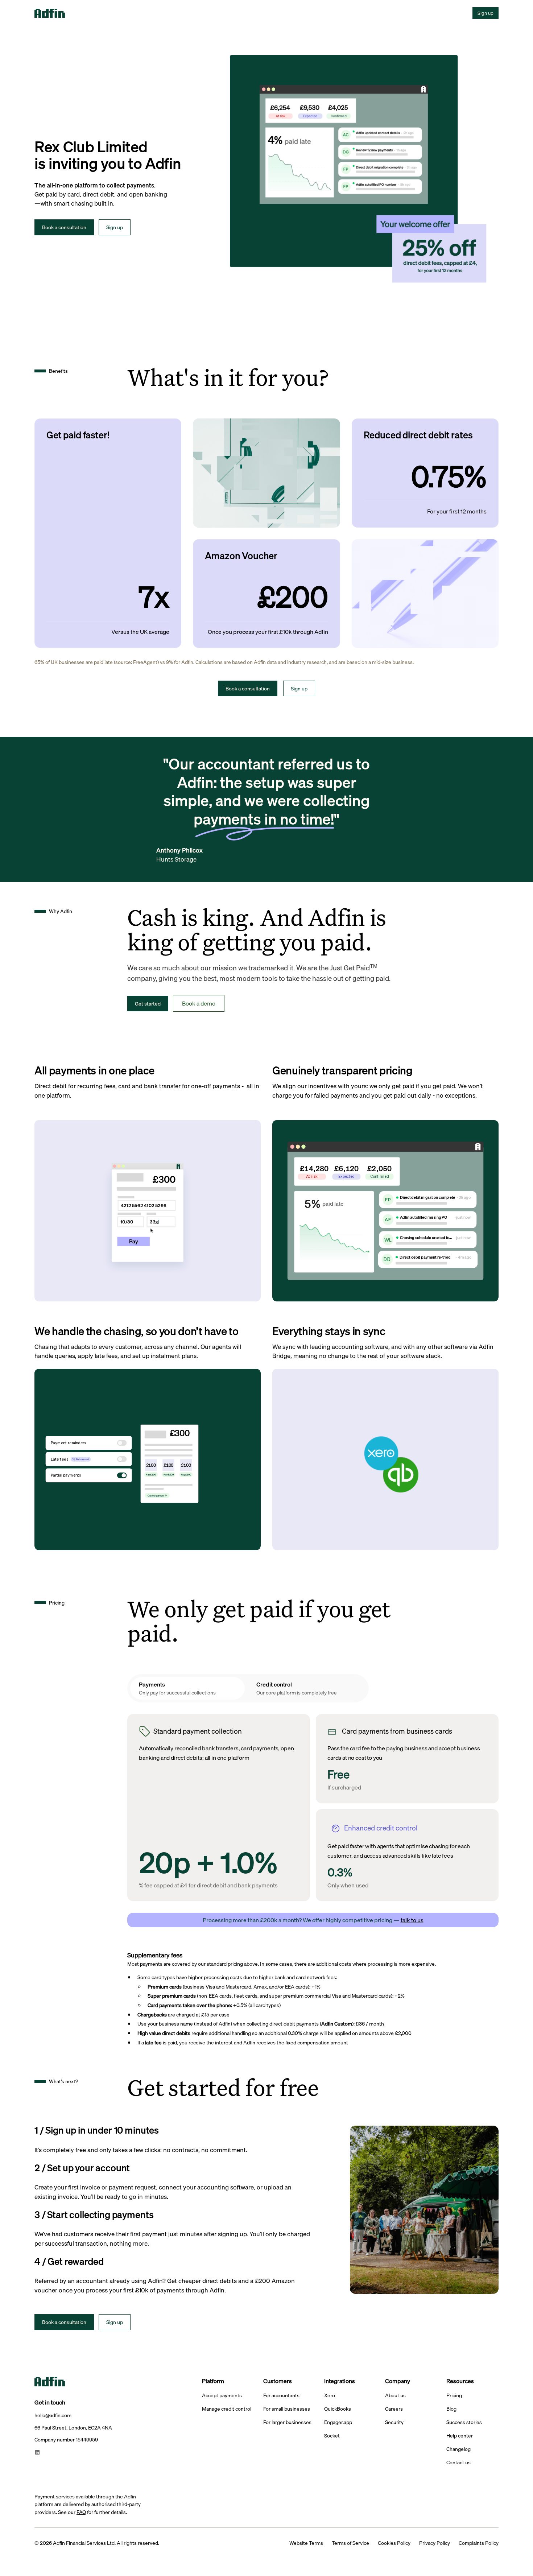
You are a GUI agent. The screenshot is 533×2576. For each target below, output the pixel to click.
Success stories (464, 2422)
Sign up (486, 13)
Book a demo (199, 1003)
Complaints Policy (479, 2543)
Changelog (458, 2449)
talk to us (412, 1920)
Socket (332, 2436)
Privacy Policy (435, 2543)
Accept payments (222, 2396)
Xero (330, 2396)
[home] (60, 13)
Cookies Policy (394, 2543)
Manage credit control (227, 2409)
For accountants (281, 2396)
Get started (148, 1004)
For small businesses (287, 2409)
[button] (90, 13)
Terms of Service (350, 2543)
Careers (394, 2409)
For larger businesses (287, 2422)
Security (394, 2422)
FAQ (81, 2512)
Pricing (454, 2396)
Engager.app (338, 2422)
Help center (460, 2436)
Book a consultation (64, 227)
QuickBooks (338, 2409)
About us (395, 2396)
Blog (451, 2409)
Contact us (458, 2463)
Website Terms (306, 2543)
